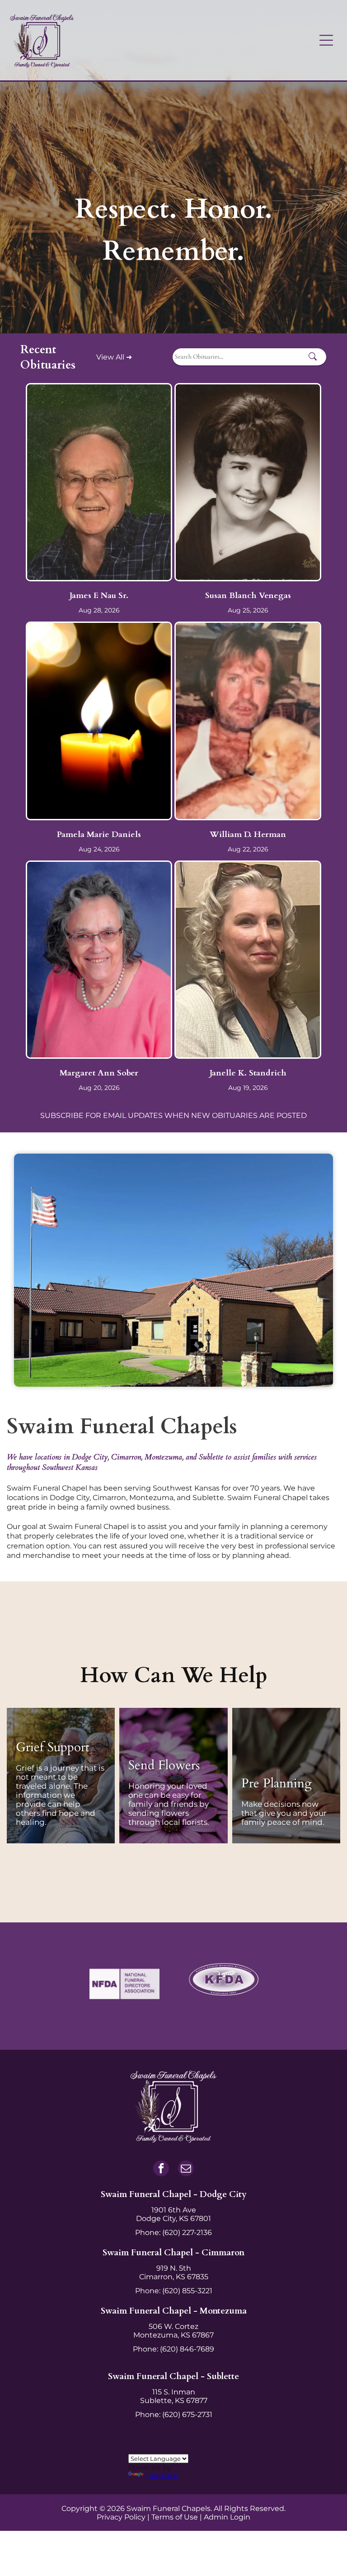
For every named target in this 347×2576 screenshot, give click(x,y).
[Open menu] (326, 40)
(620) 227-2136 (187, 2232)
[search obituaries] (315, 357)
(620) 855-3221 (187, 2291)
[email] (186, 2169)
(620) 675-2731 (187, 2415)
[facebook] (161, 2169)
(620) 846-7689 (187, 2349)
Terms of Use (175, 2517)
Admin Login (227, 2517)
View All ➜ (114, 357)
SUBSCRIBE (62, 1115)
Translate (161, 2476)
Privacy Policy (121, 2517)
